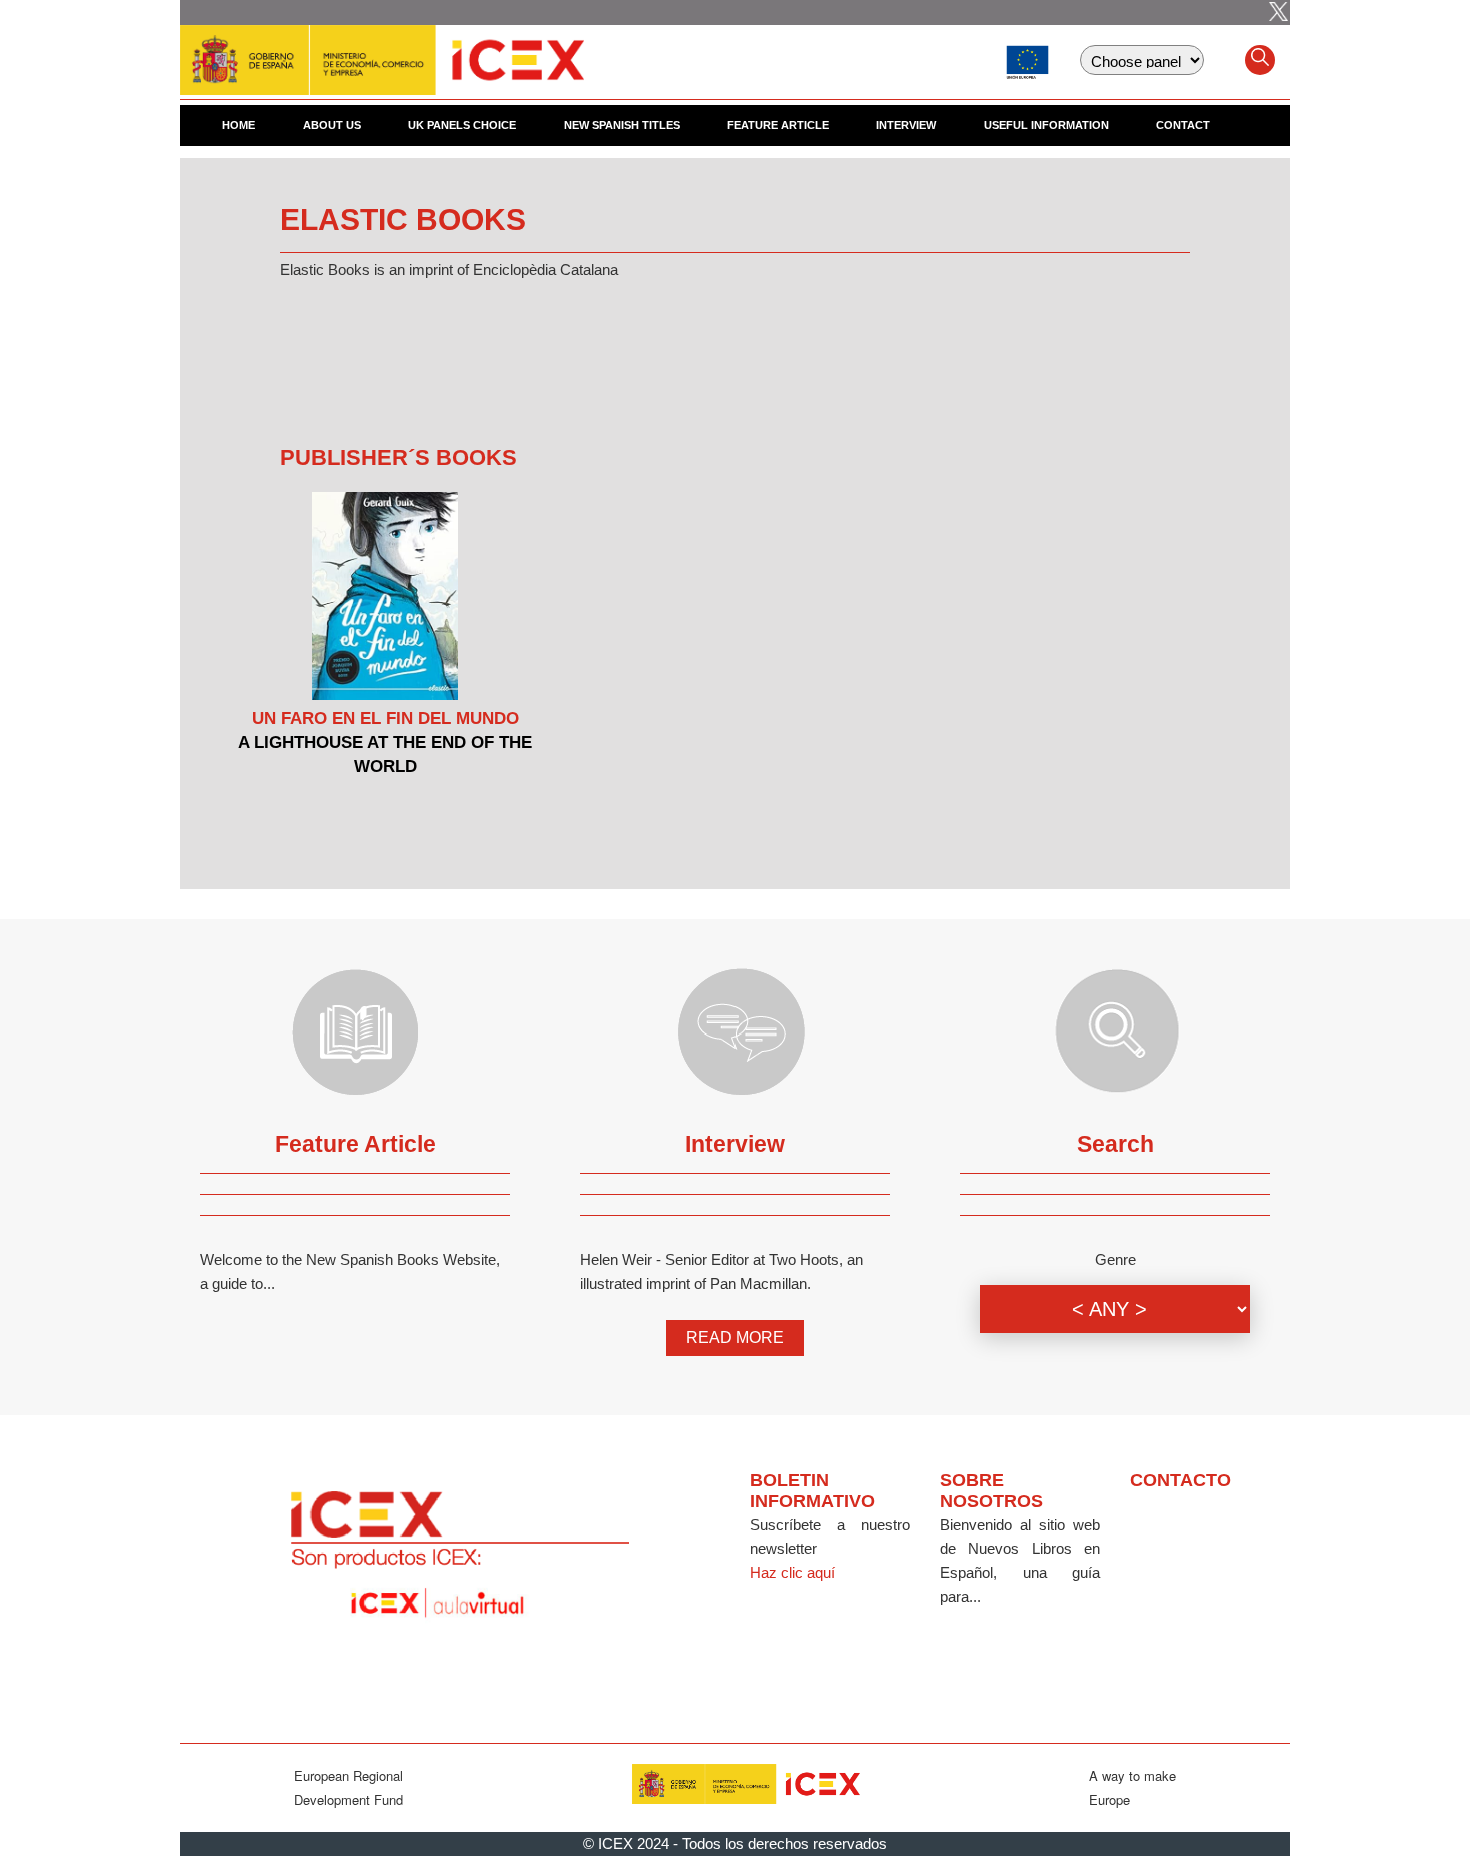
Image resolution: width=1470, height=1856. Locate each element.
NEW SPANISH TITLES (622, 125)
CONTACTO (1180, 1480)
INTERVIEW (906, 125)
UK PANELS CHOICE (462, 125)
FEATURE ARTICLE (778, 125)
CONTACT (1183, 125)
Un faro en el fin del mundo (385, 718)
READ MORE (735, 1337)
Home (238, 125)
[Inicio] (382, 50)
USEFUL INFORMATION (1046, 125)
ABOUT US (332, 125)
